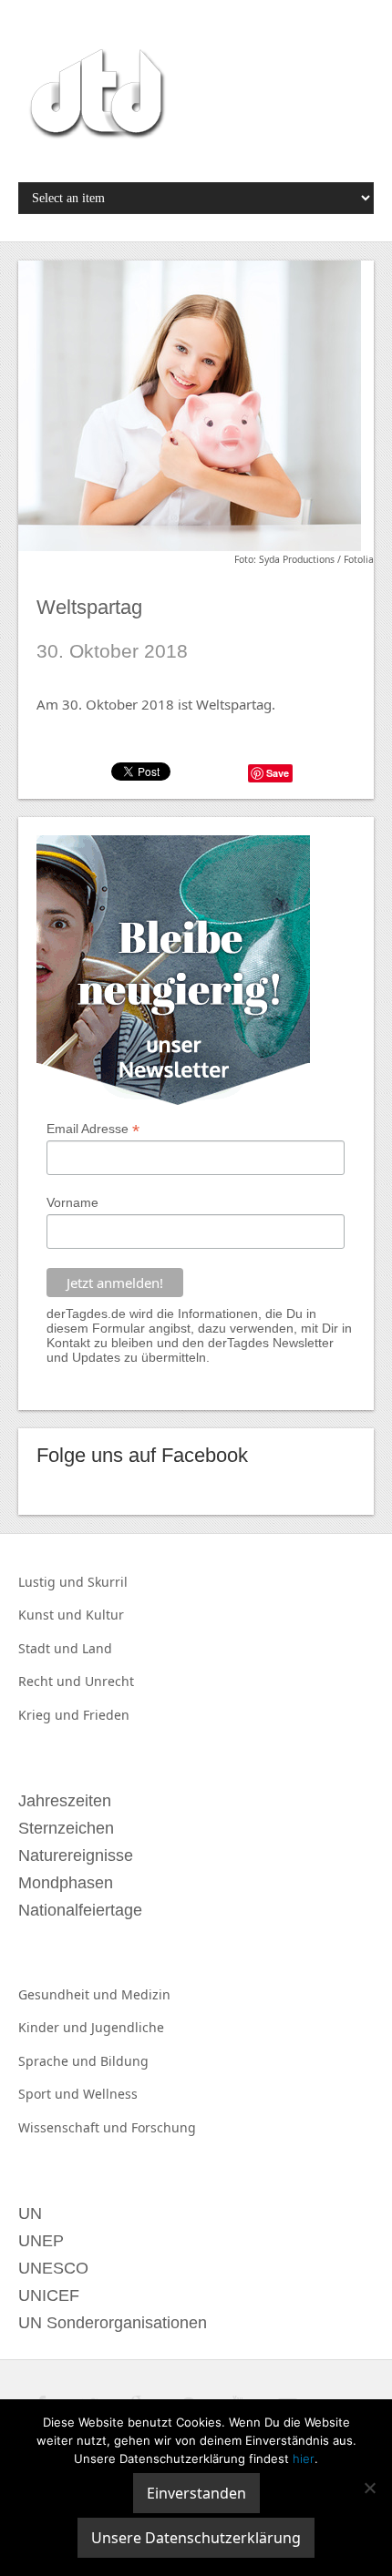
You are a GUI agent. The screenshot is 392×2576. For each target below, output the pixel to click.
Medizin (146, 1994)
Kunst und (52, 1615)
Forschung (164, 2127)
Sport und (51, 2094)
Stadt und (50, 1648)
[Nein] (369, 2488)
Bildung (124, 2061)
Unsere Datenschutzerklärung (196, 2538)
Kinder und (55, 2027)
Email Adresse (93, 1129)
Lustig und (53, 1582)
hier (304, 2458)
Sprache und (59, 2061)
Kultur (105, 1615)
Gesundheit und (70, 1994)
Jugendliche (128, 2027)
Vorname (72, 1202)
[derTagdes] (95, 97)
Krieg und (51, 1715)
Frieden (106, 1715)
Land (97, 1648)
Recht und (52, 1681)
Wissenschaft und (75, 2127)
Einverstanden (196, 2493)
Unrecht (109, 1681)
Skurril (108, 1582)
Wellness (110, 2094)
